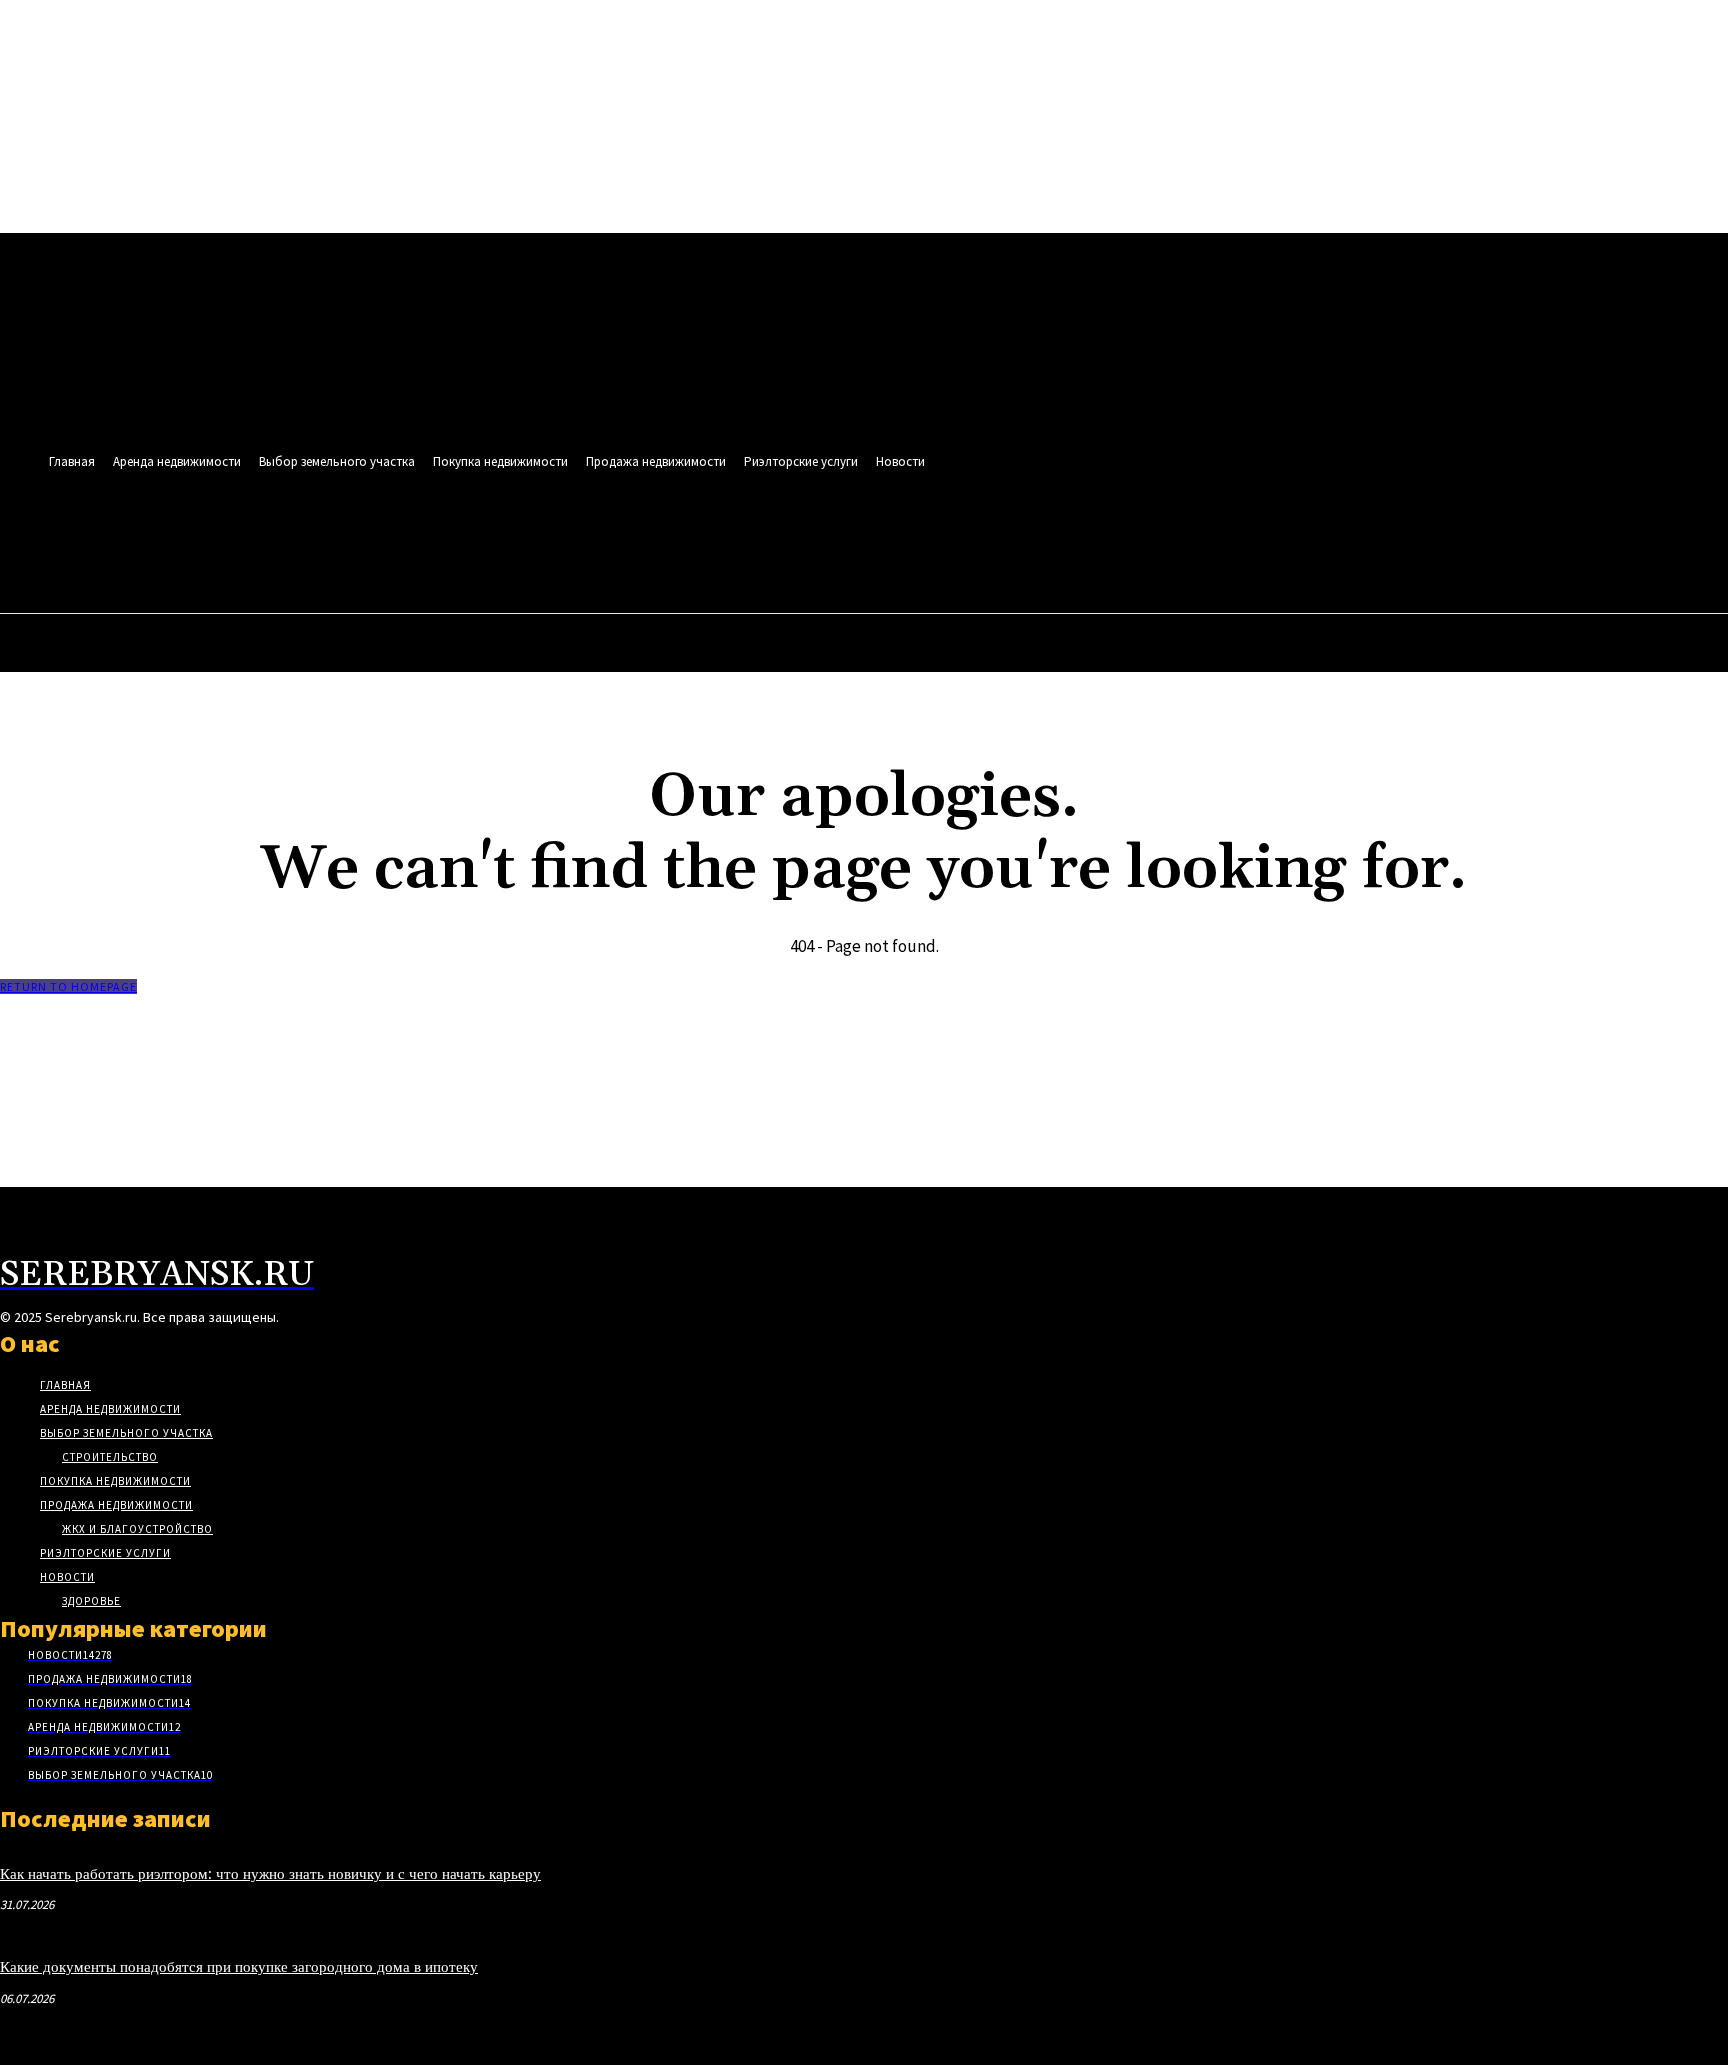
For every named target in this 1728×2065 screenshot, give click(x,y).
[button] (861, 546)
